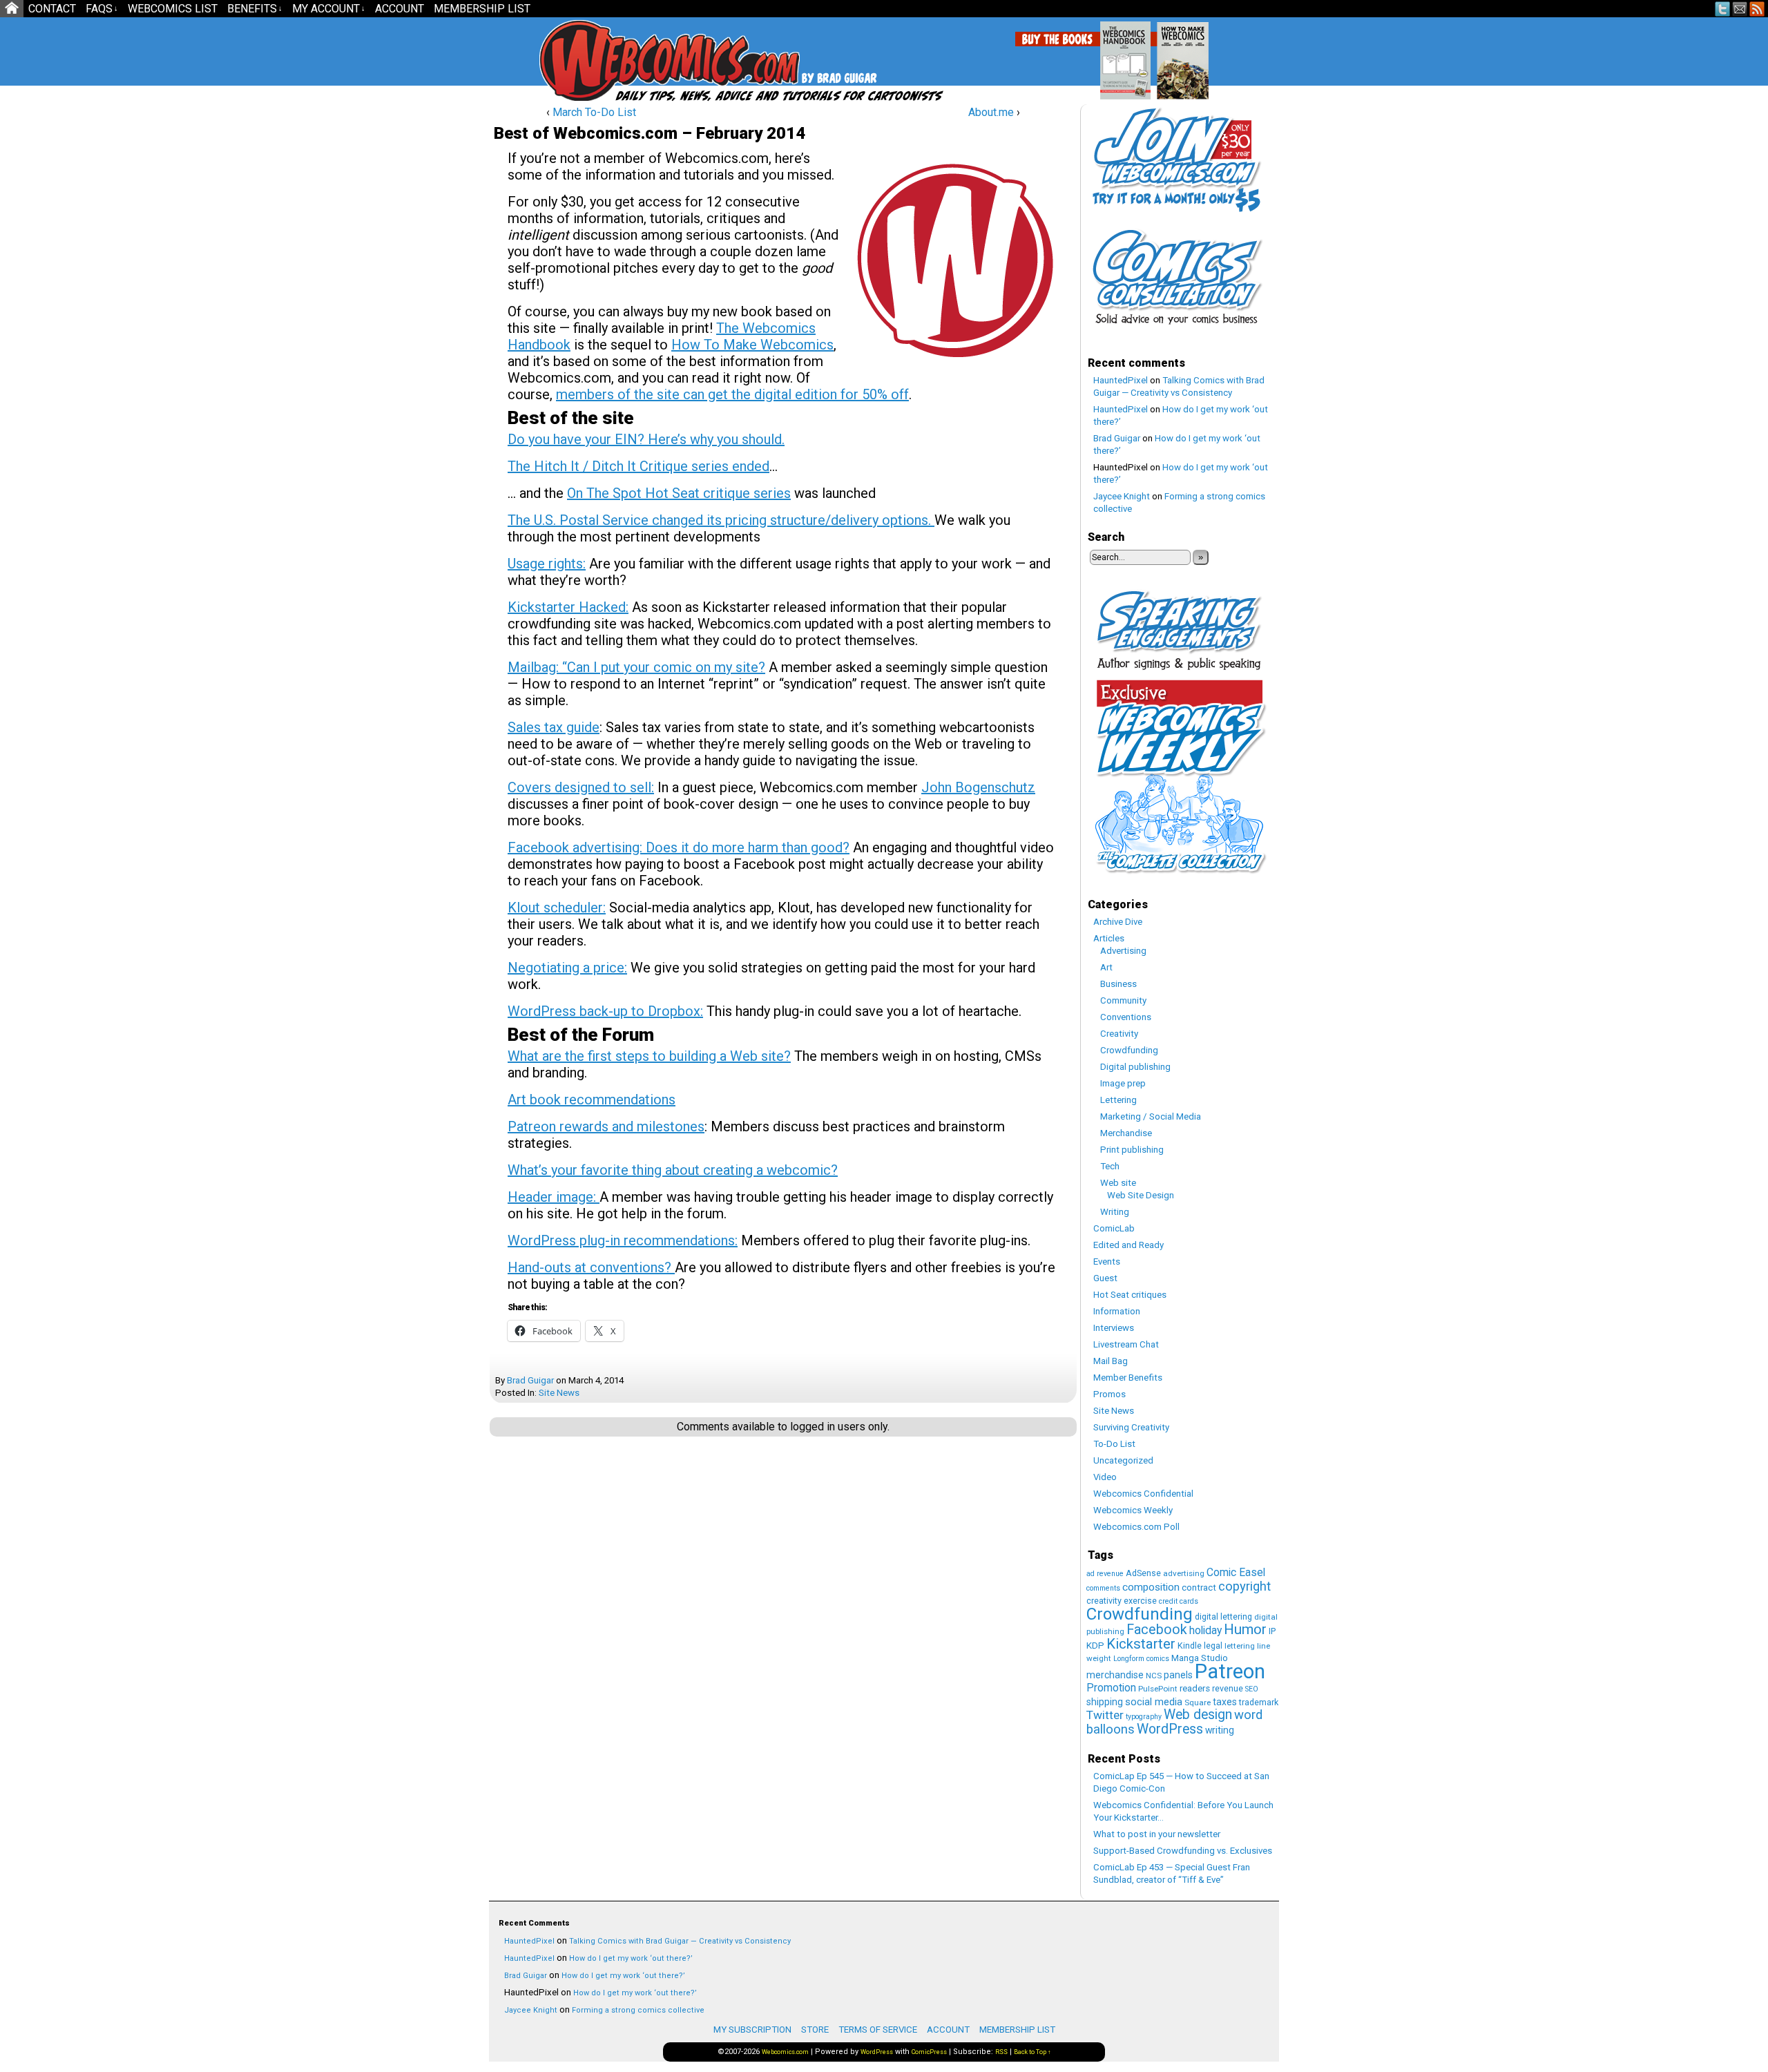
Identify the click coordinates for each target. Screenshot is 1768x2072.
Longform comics (1141, 1659)
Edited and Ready (1128, 1245)
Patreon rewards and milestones (606, 1126)
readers (1195, 1688)
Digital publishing (1135, 1067)
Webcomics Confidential (1143, 1494)
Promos (1109, 1394)
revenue (1228, 1688)
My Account (329, 9)
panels (1178, 1675)
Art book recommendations (592, 1100)
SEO (1252, 1689)
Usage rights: (547, 564)
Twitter (1723, 9)
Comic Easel (1236, 1572)
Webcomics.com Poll (1136, 1527)
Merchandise (1126, 1133)
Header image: (554, 1197)
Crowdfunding (1129, 1050)
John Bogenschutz (978, 787)
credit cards (1179, 1601)
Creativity (1119, 1034)
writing (1220, 1730)
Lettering (1118, 1100)
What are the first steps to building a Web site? (649, 1056)
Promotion (1111, 1688)
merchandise (1115, 1675)
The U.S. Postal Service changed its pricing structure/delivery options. (721, 520)
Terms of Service (878, 2030)
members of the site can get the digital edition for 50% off (732, 394)
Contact (52, 9)
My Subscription (752, 2030)
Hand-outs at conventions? (591, 1267)
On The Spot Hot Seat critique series (679, 493)
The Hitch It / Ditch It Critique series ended (638, 466)
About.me (991, 112)
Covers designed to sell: (581, 787)
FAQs (102, 9)
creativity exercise (1122, 1601)
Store (815, 2030)
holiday (1205, 1630)
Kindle (1190, 1646)
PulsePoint (1158, 1689)
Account (400, 9)
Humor (1245, 1629)
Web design (1198, 1715)
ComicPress (929, 2052)
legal (1213, 1646)
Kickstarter (1141, 1644)
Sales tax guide (554, 727)
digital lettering (1223, 1617)
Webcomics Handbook (1196, 53)
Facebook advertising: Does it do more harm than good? (679, 847)
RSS (1757, 9)
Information (1117, 1311)
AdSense (1143, 1573)
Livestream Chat (1126, 1344)
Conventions (1126, 1017)
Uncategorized (1123, 1460)
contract (1199, 1587)
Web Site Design (1141, 1195)
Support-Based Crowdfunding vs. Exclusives (1183, 1851)
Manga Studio (1200, 1658)
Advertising (1123, 951)
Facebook (1157, 1630)
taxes (1225, 1702)
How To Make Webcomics (752, 345)
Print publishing (1132, 1150)
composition (1151, 1587)
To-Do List (1114, 1444)
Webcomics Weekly (1133, 1510)
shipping (1105, 1702)
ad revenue (1105, 1574)
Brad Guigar (530, 1380)
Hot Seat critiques (1130, 1295)
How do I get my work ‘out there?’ (631, 1958)
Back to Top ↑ (1032, 2052)
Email (1740, 9)
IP (1272, 1631)
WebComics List (173, 9)
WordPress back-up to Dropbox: (605, 1011)
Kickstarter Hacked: (568, 607)
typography (1144, 1717)
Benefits (255, 9)
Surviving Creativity (1131, 1427)
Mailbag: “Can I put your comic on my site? (636, 667)
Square (1198, 1702)
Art (1106, 967)
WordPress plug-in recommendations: (623, 1240)
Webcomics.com (613, 60)
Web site (1118, 1183)
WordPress (1170, 1729)
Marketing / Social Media (1151, 1116)
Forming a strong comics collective (638, 2010)
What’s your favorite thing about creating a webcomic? (673, 1170)
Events (1107, 1262)
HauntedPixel (1121, 380)
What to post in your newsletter (1157, 1834)
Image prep (1123, 1083)
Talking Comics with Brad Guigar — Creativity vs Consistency (680, 1941)
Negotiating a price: (567, 968)
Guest (1105, 1278)
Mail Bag (1111, 1361)
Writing (1115, 1212)
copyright (1245, 1586)
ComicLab (1114, 1228)
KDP (1095, 1646)
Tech (1110, 1166)
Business (1118, 984)
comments (1103, 1588)
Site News (559, 1393)
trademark (1259, 1702)
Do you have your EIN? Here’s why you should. (646, 439)
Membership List (482, 9)
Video (1105, 1477)
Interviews (1114, 1328)
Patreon (1230, 1671)
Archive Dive (1118, 922)
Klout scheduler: (557, 908)
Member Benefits (1128, 1378)
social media (1154, 1702)
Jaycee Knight (1122, 496)
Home (12, 9)
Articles (1109, 938)
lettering (1240, 1646)
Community (1123, 1000)
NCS (1154, 1676)
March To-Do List (594, 112)
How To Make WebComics (1253, 55)
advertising (1184, 1573)
